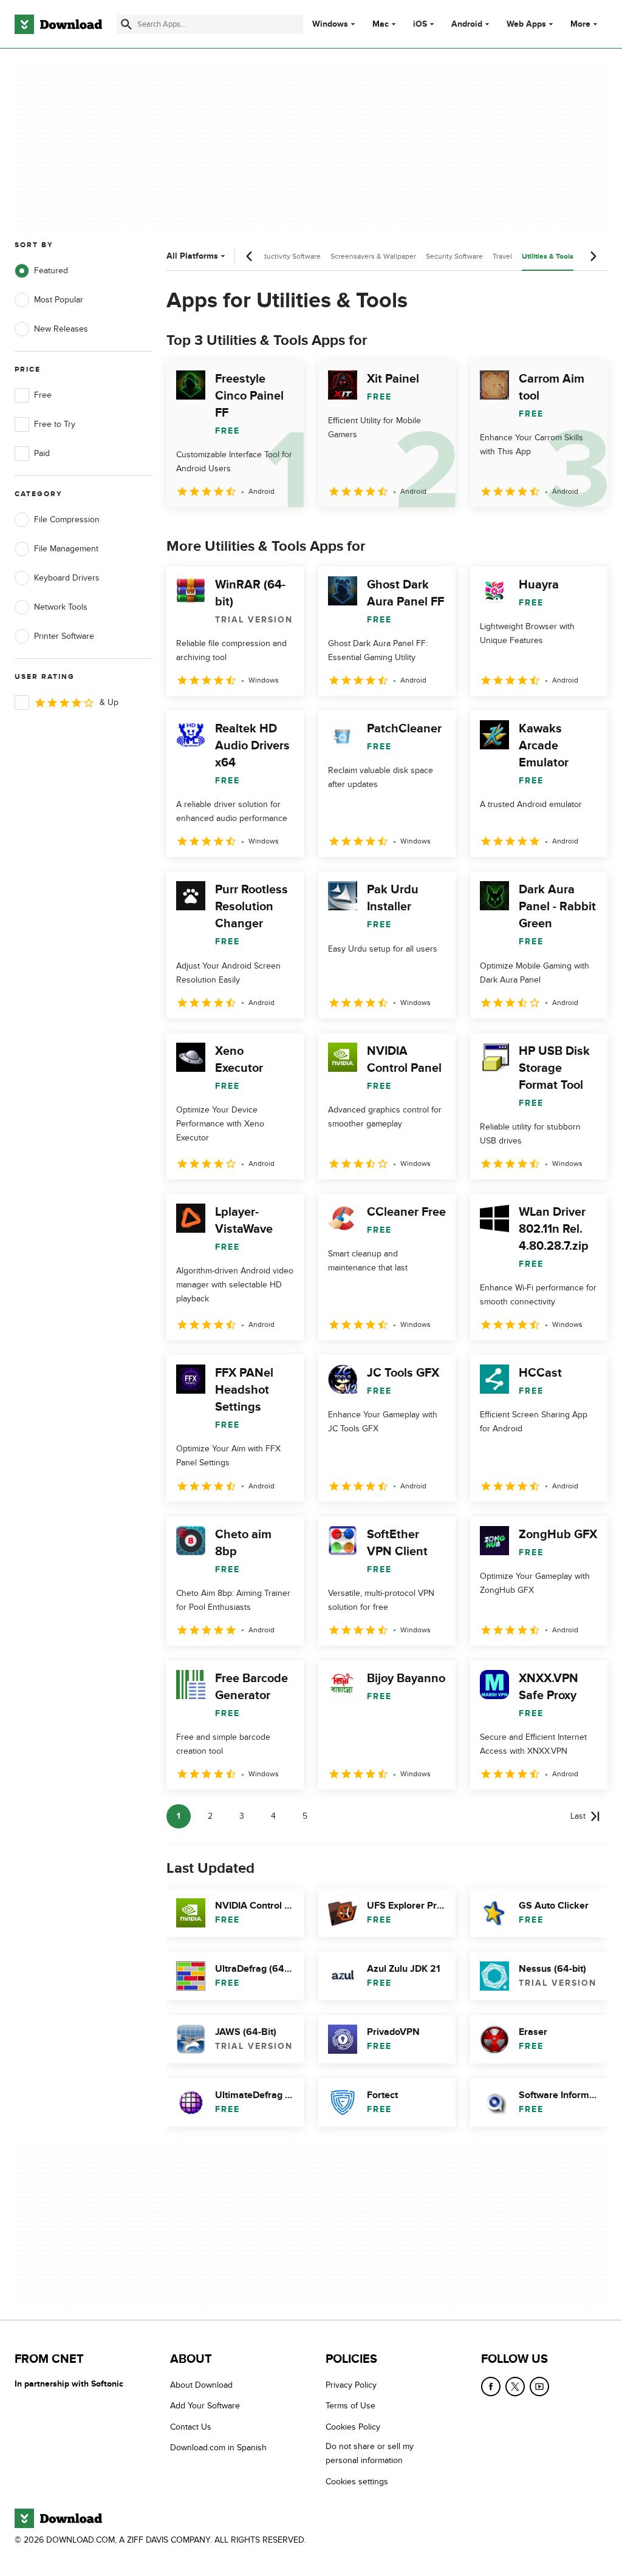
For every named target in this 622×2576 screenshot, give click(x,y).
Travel (502, 256)
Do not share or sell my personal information (370, 2453)
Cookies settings (357, 2481)
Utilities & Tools (548, 257)
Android (467, 24)
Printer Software (64, 636)
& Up (109, 702)
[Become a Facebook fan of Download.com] (491, 2387)
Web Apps (526, 24)
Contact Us (191, 2426)
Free (43, 395)
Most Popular (59, 300)
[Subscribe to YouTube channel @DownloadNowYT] (539, 2387)
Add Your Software (205, 2406)
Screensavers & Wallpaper (373, 256)
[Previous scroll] (250, 256)
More (580, 24)
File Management (66, 549)
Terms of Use (350, 2406)
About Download (201, 2385)
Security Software (454, 256)
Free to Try (55, 424)
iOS (420, 24)
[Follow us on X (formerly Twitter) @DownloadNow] (515, 2387)
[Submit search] (126, 24)
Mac (381, 24)
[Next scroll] (593, 256)
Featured (51, 271)
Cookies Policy (353, 2426)
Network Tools (61, 607)
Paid (42, 453)
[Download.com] (58, 24)
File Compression (67, 520)
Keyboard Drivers (67, 578)
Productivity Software (286, 256)
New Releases (61, 329)
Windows (330, 24)
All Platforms (192, 256)
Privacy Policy (351, 2385)
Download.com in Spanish (218, 2448)
